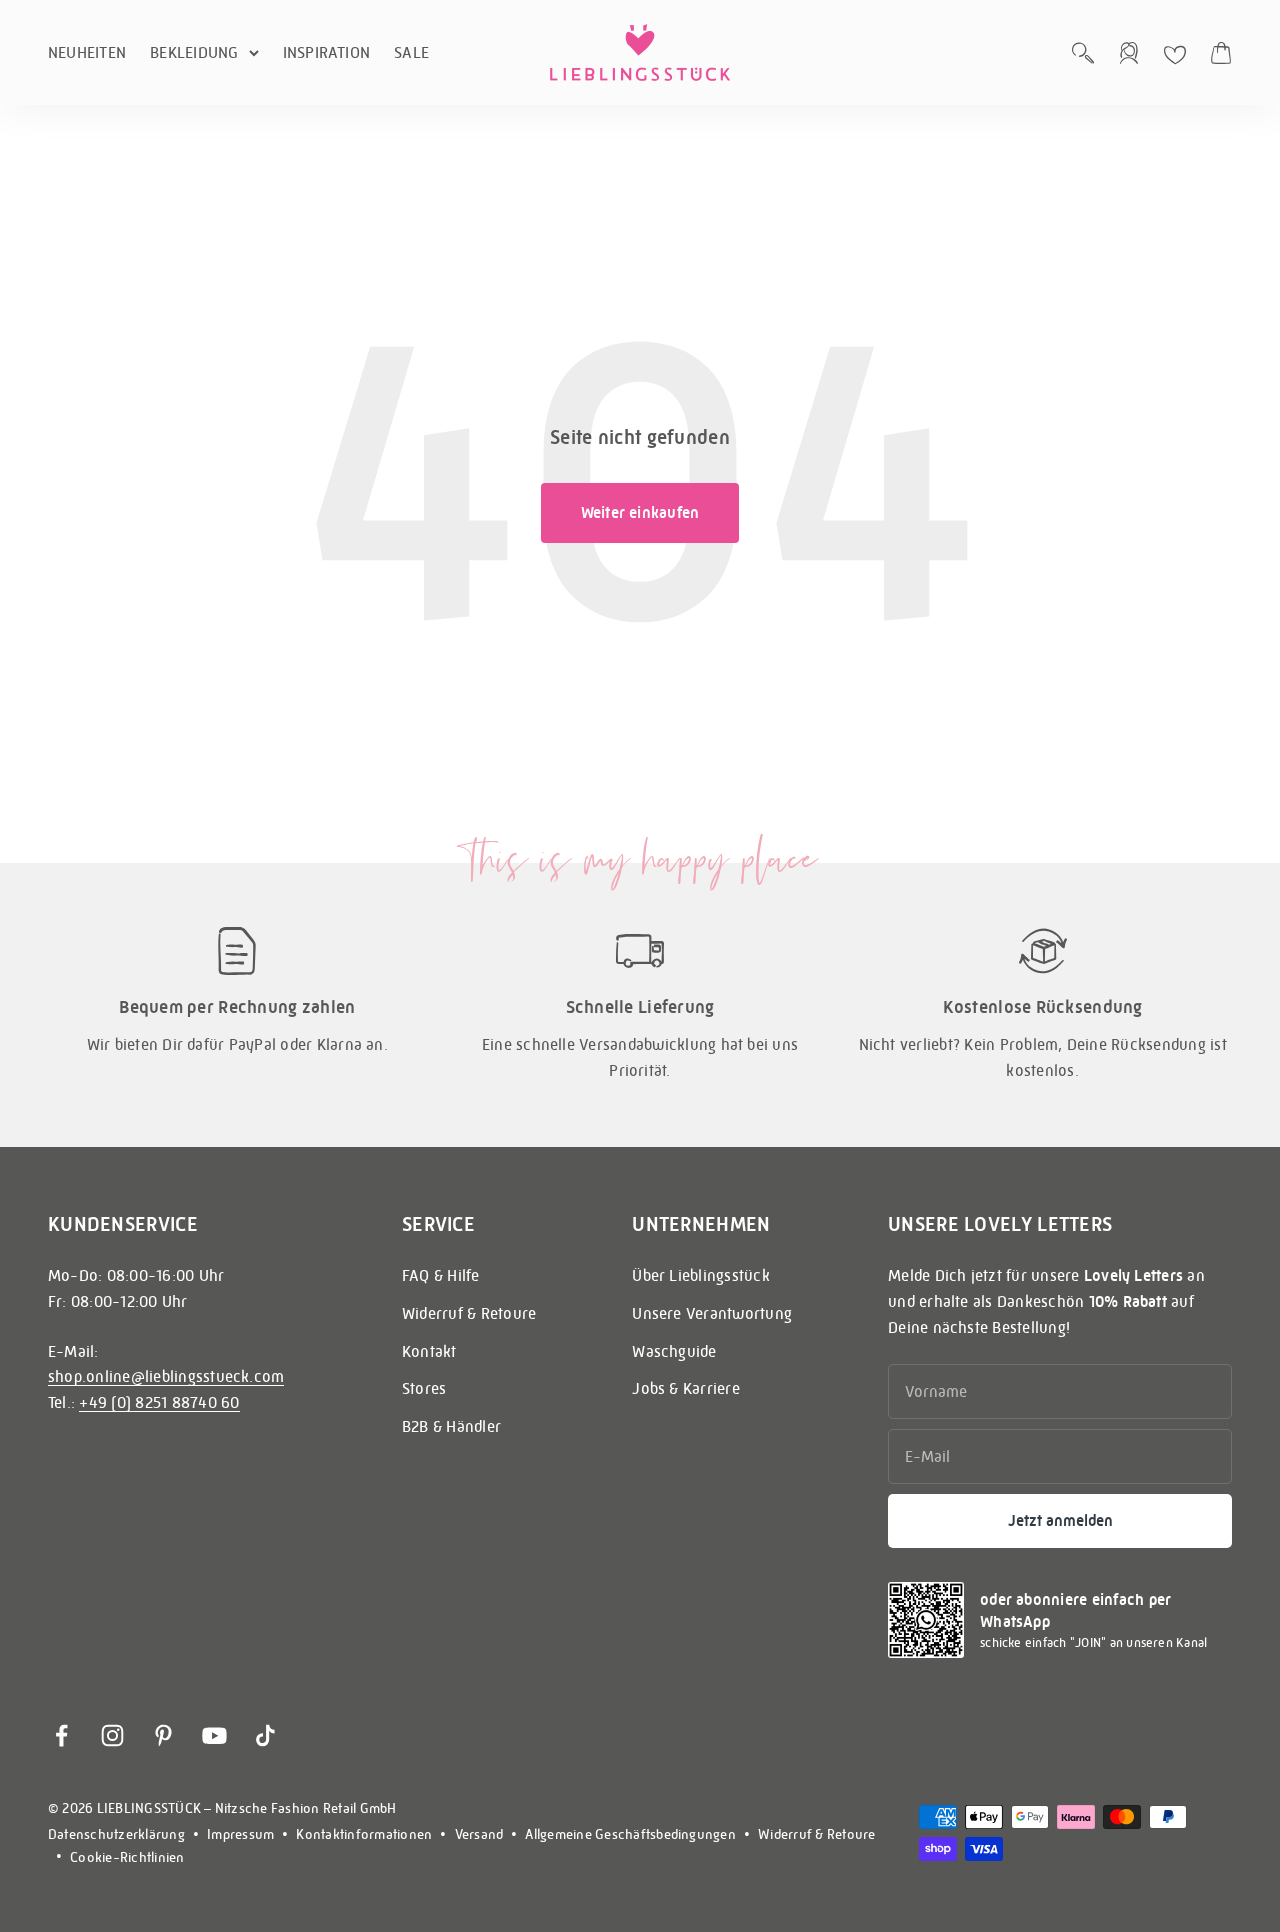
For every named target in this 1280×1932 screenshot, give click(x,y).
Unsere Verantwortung (712, 1313)
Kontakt (429, 1351)
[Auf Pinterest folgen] (163, 1735)
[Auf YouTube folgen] (214, 1735)
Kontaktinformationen (364, 1834)
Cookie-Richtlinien (127, 1857)
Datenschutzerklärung (116, 1834)
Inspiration (327, 52)
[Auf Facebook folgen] (61, 1735)
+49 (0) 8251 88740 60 (159, 1402)
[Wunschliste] (1175, 55)
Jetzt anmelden (1060, 1520)
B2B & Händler (451, 1426)
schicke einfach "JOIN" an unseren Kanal (1093, 1642)
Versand (479, 1834)
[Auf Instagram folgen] (112, 1735)
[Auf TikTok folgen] (265, 1735)
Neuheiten (87, 52)
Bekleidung (194, 52)
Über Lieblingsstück (701, 1275)
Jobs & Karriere (686, 1388)
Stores (424, 1388)
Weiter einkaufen (640, 512)
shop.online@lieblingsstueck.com (166, 1376)
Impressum (240, 1834)
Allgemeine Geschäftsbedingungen (630, 1834)
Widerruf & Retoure (469, 1313)
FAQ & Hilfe (441, 1275)
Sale (411, 52)
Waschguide (674, 1351)
